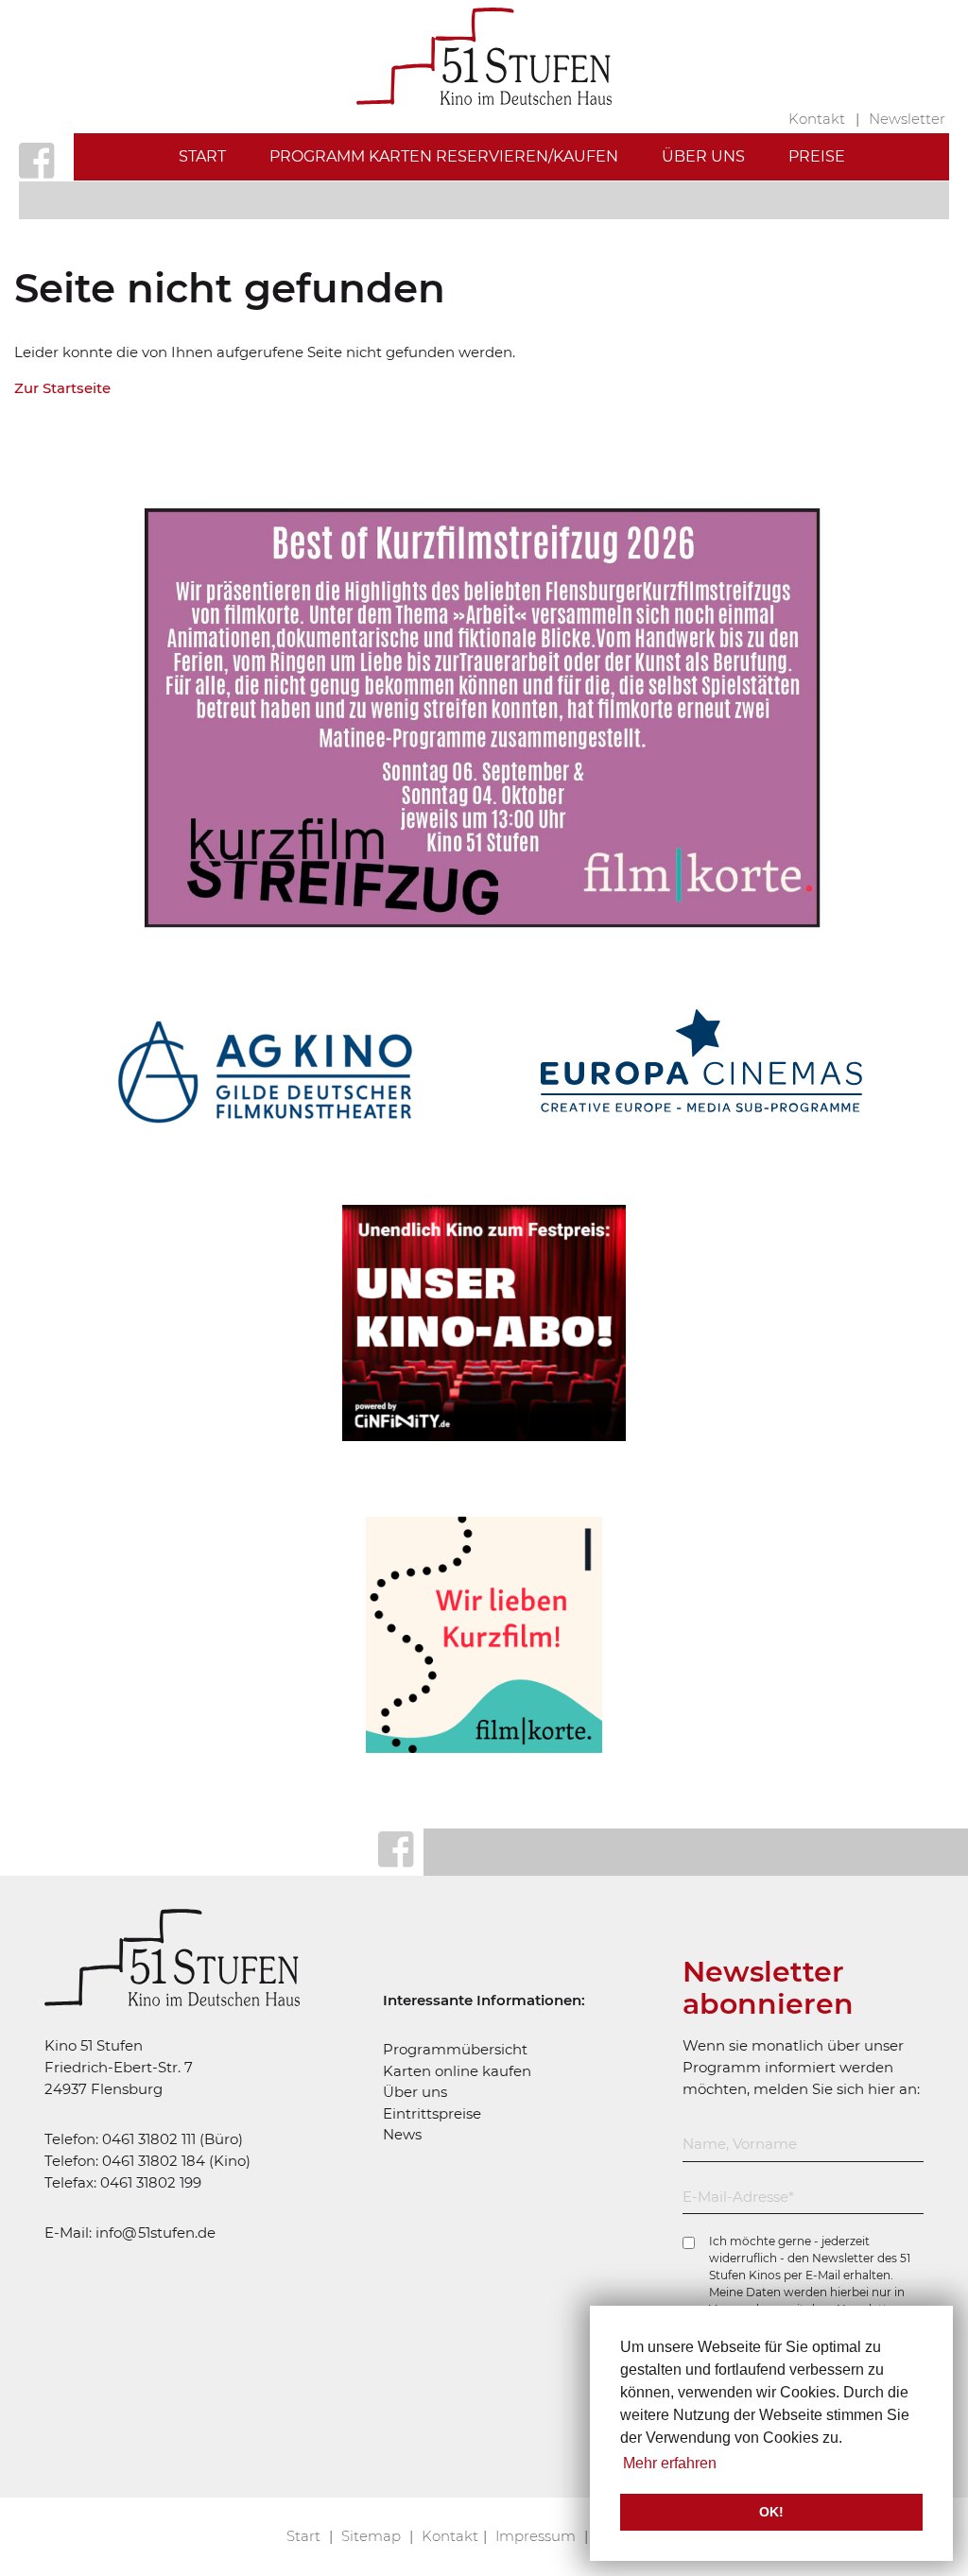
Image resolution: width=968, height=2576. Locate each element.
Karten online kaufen (457, 2071)
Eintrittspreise (432, 2113)
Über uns (703, 156)
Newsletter (907, 119)
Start (202, 156)
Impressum (537, 2536)
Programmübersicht (455, 2049)
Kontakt (819, 119)
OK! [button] (771, 2512)
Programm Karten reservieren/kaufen (444, 156)
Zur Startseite (62, 388)
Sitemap (373, 2536)
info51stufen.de (156, 2233)
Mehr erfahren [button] (670, 2463)
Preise (817, 156)
